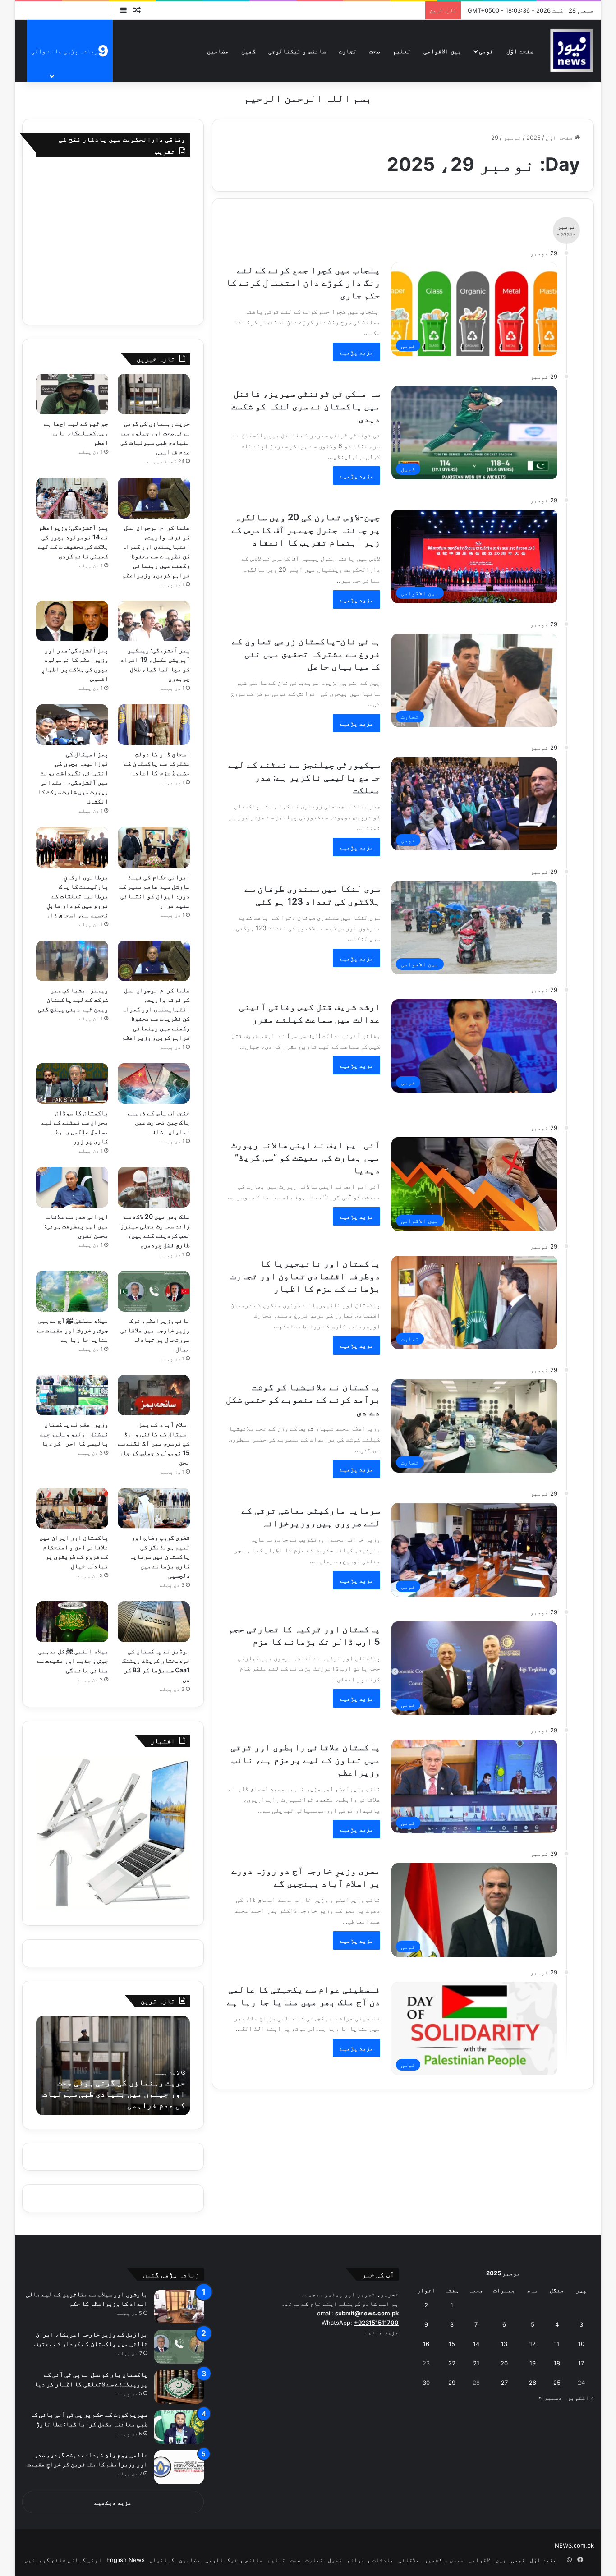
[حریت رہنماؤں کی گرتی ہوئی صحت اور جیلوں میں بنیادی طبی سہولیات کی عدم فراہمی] (154, 394)
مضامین (218, 51)
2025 (533, 138)
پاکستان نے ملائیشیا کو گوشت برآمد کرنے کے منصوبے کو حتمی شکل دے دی (303, 1400)
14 (476, 2344)
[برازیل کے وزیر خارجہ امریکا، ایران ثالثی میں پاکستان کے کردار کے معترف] (179, 2347)
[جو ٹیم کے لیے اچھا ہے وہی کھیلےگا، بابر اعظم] (72, 394)
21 (476, 2363)
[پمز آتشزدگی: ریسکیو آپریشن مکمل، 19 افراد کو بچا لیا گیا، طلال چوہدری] (154, 621)
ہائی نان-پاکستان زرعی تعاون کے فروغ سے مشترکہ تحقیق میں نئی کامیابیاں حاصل (306, 654)
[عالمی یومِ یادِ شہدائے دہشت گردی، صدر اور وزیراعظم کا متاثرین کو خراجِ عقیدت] (179, 2467)
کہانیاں (162, 2560)
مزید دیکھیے (113, 2503)
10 (581, 2344)
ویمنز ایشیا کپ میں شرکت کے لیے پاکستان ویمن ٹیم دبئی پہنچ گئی (73, 999)
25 (557, 2383)
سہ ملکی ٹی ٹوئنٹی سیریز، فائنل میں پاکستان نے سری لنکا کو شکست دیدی (306, 406)
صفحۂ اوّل (520, 51)
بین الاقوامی (442, 51)
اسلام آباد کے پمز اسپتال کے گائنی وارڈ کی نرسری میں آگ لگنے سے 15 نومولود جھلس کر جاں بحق (154, 1443)
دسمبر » (550, 2397)
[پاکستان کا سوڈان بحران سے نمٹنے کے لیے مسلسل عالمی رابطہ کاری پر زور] (72, 1084)
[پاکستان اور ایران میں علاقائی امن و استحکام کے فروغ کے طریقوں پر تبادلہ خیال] (72, 1508)
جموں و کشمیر (444, 2560)
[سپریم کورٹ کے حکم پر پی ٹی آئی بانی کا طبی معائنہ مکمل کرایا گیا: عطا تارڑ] (179, 2427)
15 (452, 2344)
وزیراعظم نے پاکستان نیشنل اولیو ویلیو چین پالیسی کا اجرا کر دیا (74, 1434)
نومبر (512, 138)
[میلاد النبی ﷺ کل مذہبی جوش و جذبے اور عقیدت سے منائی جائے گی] (72, 1621)
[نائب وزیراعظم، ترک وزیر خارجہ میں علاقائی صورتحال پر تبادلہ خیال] (154, 1291)
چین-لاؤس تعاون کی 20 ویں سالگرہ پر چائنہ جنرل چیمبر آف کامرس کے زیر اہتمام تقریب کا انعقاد (306, 530)
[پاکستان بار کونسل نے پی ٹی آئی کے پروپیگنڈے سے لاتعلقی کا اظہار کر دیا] (179, 2387)
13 (504, 2344)
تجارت (348, 51)
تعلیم (402, 51)
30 (426, 2383)
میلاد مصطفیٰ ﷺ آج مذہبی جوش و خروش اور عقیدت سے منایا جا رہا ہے (73, 1330)
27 (504, 2383)
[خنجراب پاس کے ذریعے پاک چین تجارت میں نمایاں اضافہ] (154, 1084)
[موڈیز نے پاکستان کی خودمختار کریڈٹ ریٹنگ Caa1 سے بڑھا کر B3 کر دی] (154, 1621)
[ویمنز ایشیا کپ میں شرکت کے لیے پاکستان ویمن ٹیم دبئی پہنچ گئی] (72, 961)
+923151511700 (376, 2323)
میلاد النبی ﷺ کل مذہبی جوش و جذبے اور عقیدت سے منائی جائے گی (73, 1660)
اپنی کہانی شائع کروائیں (63, 2560)
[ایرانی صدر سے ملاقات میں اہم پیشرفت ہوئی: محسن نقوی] (72, 1187)
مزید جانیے (382, 2332)
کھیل (248, 51)
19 (533, 2363)
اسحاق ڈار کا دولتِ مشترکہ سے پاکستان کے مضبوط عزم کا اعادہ (157, 763)
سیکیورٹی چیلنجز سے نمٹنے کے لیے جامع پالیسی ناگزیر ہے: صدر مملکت (304, 777)
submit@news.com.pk (367, 2313)
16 (426, 2344)
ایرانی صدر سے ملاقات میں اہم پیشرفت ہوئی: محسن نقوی (76, 1226)
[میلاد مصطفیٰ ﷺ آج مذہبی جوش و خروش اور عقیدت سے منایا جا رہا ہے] (72, 1291)
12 (533, 2344)
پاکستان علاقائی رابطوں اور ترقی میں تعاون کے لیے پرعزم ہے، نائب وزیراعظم (305, 1760)
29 (452, 2383)
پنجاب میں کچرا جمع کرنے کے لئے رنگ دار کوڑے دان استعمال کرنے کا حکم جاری (303, 283)
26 (533, 2383)
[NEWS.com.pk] (571, 51)
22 (452, 2363)
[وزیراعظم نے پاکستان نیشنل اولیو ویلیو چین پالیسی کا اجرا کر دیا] (72, 1395)
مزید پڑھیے (356, 352)
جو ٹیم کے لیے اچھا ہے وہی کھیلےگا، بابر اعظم (76, 433)
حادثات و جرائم (370, 2560)
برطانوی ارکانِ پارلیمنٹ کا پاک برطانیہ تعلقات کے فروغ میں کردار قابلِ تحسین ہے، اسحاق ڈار (77, 896)
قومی (486, 51)
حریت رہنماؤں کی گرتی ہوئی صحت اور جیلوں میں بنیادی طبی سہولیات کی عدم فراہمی (114, 2094)
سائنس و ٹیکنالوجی (297, 51)
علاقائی (409, 2560)
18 (557, 2363)
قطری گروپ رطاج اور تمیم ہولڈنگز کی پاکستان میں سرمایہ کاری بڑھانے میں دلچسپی (160, 1556)
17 (581, 2363)
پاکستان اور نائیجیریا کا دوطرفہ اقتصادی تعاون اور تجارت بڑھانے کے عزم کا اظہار (305, 1276)
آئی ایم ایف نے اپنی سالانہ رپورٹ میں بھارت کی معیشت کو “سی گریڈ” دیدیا (306, 1157)
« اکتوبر (581, 2397)
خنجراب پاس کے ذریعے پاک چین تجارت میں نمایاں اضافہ (159, 1122)
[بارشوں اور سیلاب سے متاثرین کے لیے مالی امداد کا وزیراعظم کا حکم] (179, 2307)
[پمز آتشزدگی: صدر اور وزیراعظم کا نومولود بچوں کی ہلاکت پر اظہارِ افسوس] (72, 621)
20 (504, 2363)
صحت (375, 51)
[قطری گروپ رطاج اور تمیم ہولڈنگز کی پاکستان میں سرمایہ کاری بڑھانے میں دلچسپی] (154, 1508)
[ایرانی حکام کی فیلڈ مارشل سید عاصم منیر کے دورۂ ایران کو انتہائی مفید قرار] (154, 847)
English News (126, 2560)
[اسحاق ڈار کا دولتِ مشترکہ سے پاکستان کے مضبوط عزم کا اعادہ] (154, 725)
